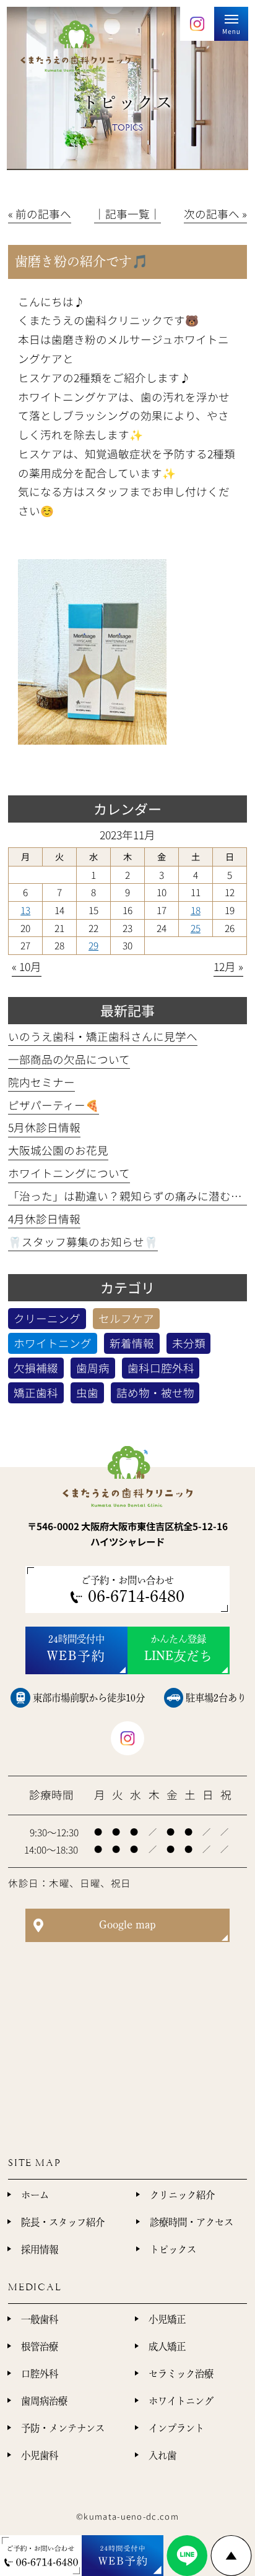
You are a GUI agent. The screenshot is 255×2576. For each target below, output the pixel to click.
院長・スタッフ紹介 (63, 2222)
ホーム (35, 2195)
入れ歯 (162, 2455)
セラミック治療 (181, 2374)
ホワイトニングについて (69, 1173)
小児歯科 (40, 2455)
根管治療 (40, 2347)
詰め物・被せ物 (155, 1393)
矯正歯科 (36, 1393)
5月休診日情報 (44, 1127)
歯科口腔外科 (161, 1368)
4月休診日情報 (44, 1219)
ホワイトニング (53, 1343)
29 (93, 945)
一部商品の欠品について (69, 1059)
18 (196, 910)
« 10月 (27, 966)
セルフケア (126, 1318)
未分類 (189, 1343)
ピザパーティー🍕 (54, 1105)
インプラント (176, 2428)
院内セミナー (41, 1082)
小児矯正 (167, 2319)
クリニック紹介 (182, 2195)
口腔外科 (40, 2374)
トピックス (173, 2249)
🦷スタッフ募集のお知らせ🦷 (83, 1242)
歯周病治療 (44, 2401)
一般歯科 (40, 2319)
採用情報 (40, 2249)
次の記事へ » (215, 214)
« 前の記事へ (40, 214)
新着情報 (132, 1343)
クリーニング (47, 1318)
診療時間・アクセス (192, 2222)
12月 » (228, 966)
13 (25, 910)
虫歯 (87, 1393)
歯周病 (93, 1368)
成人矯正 (167, 2347)
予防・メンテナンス (63, 2428)
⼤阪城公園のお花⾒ (58, 1150)
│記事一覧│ (127, 214)
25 (196, 928)
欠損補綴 (36, 1368)
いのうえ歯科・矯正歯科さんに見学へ (103, 1036)
